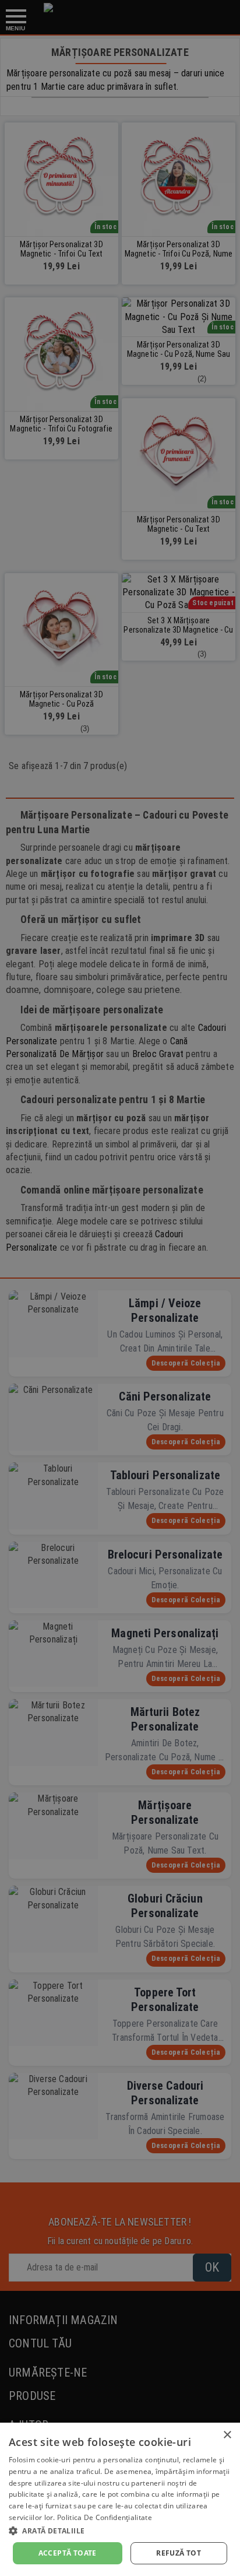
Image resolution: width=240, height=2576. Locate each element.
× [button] (227, 2435)
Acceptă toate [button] (68, 2553)
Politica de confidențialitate (105, 2517)
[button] (120, 2531)
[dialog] (120, 2499)
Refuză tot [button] (179, 2553)
